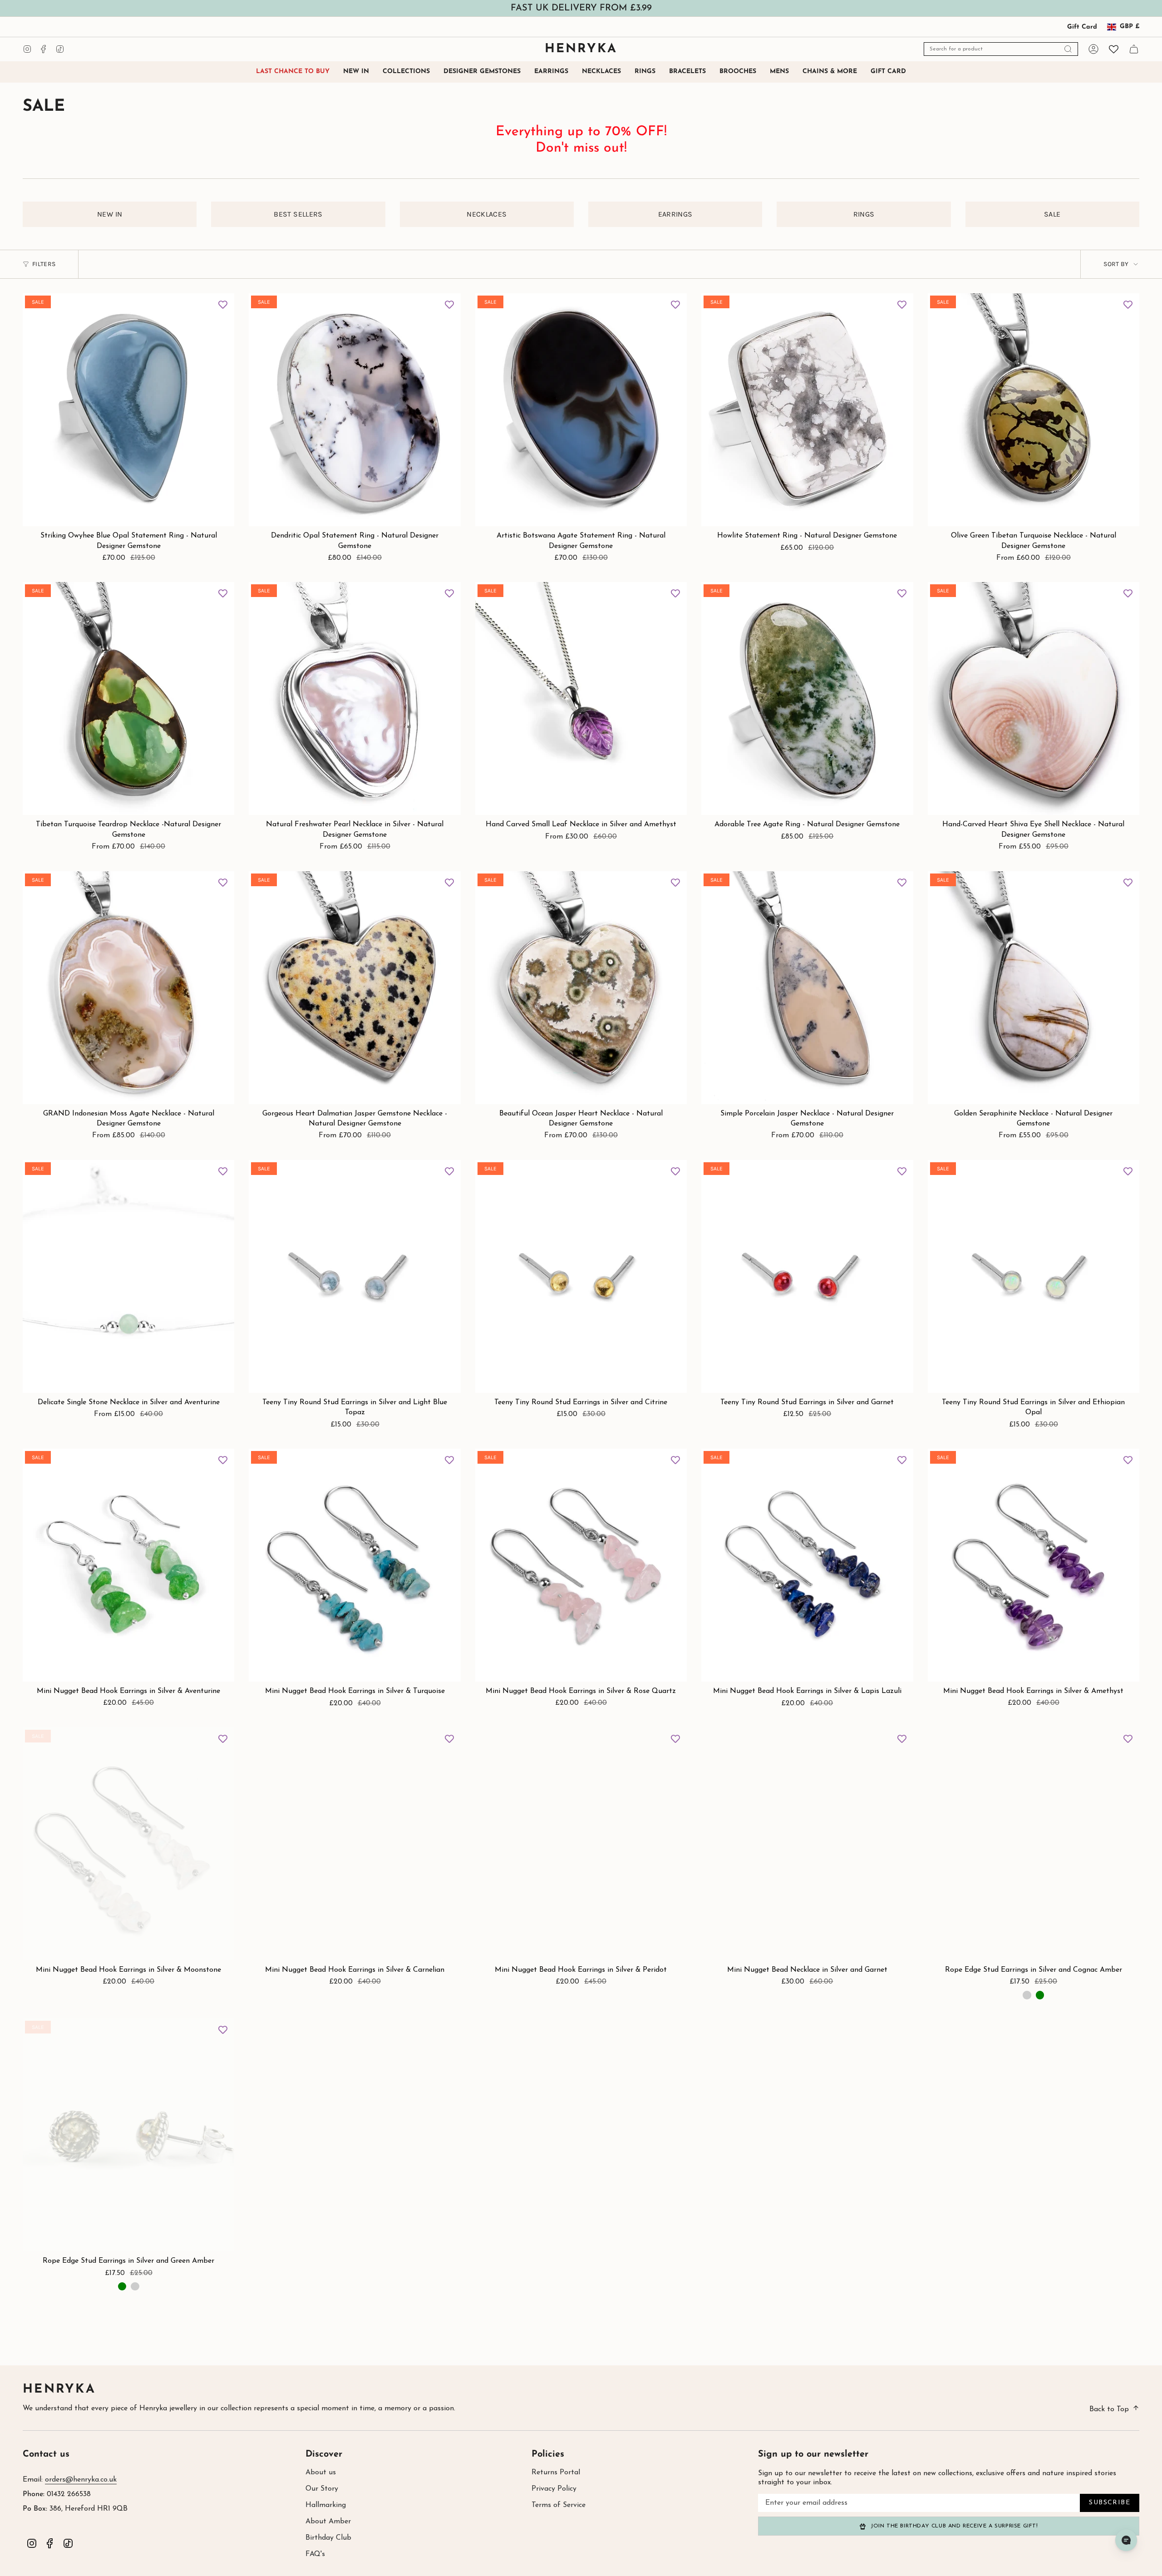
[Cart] (1134, 49)
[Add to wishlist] (223, 305)
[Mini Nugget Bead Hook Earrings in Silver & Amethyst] (1034, 1565)
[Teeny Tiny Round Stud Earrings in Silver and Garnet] (807, 1276)
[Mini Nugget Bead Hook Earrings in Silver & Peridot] (581, 1844)
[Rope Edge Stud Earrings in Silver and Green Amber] (128, 2135)
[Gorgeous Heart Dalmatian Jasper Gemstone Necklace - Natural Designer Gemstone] (355, 988)
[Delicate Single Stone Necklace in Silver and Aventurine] (128, 1276)
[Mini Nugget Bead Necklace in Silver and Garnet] (807, 1844)
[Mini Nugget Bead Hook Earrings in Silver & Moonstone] (128, 1844)
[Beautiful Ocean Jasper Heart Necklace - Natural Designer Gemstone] (581, 988)
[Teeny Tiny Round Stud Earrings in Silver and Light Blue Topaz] (355, 1276)
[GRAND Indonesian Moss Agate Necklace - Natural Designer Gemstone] (128, 988)
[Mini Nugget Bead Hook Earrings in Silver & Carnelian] (355, 1844)
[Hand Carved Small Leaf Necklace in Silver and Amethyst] (581, 698)
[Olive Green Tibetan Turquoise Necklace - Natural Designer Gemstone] (1034, 410)
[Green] (1040, 1995)
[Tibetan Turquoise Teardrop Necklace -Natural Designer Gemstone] (128, 698)
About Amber (328, 2522)
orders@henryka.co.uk (81, 2480)
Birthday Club (328, 2538)
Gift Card (1082, 27)
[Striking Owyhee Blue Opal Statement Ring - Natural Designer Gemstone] (128, 410)
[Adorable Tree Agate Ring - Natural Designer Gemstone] (807, 698)
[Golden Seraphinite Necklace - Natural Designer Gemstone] (1034, 988)
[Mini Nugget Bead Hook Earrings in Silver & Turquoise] (355, 1565)
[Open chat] (1126, 2540)
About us (321, 2472)
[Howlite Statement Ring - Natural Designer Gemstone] (807, 410)
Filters (44, 264)
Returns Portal (556, 2472)
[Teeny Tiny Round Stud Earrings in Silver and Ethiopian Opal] (1034, 1276)
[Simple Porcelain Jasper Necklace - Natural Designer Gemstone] (807, 988)
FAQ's (315, 2554)
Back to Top (1109, 2409)
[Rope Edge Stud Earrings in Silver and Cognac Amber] (1034, 1844)
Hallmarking (326, 2505)
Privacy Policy (554, 2489)
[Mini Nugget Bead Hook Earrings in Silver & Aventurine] (128, 1565)
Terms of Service (559, 2505)
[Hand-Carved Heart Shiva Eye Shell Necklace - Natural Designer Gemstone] (1034, 698)
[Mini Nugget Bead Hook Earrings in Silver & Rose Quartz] (581, 1565)
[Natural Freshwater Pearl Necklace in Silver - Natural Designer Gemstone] (355, 698)
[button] (406, 72)
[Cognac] (1027, 1995)
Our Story (322, 2489)
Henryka (59, 2390)
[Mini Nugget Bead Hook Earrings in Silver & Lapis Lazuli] (807, 1565)
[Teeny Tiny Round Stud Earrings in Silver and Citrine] (581, 1276)
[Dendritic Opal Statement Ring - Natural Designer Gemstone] (355, 410)
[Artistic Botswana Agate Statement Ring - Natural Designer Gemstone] (581, 410)
